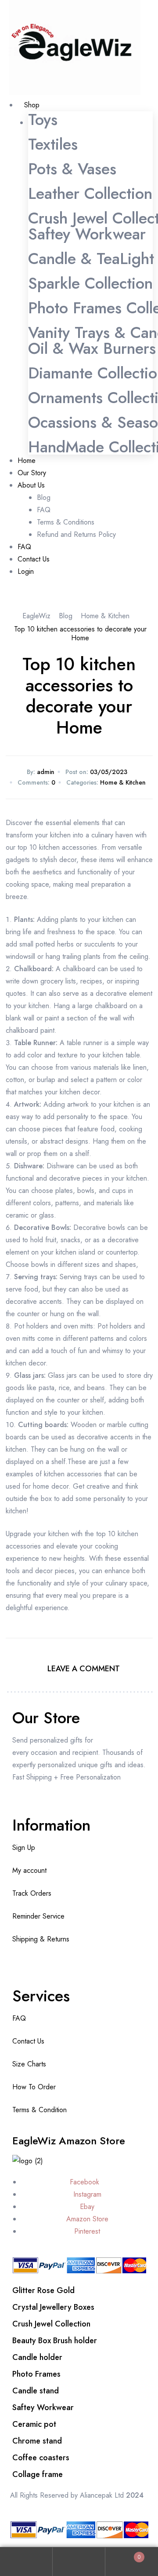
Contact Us (28, 2041)
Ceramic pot (34, 2424)
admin (46, 772)
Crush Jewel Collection (51, 2324)
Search (79, 2562)
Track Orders (32, 1893)
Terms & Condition (39, 2110)
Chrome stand (37, 2441)
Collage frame (38, 2474)
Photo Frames (36, 2374)
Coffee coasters (41, 2458)
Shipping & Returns (41, 1939)
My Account (26, 2562)
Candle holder (37, 2357)
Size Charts (29, 2064)
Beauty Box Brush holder (55, 2341)
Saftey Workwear (87, 234)
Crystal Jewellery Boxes (53, 2307)
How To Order (34, 2087)
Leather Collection (90, 193)
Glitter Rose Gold (43, 2290)
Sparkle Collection (90, 283)
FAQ (19, 2018)
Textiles (53, 144)
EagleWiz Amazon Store (69, 2141)
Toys (43, 119)
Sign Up (24, 1848)
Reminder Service (38, 1916)
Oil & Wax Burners (92, 348)
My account (29, 1870)
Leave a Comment (84, 1669)
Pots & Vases (72, 169)
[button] (11, 594)
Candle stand (36, 2391)
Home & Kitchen (123, 782)
